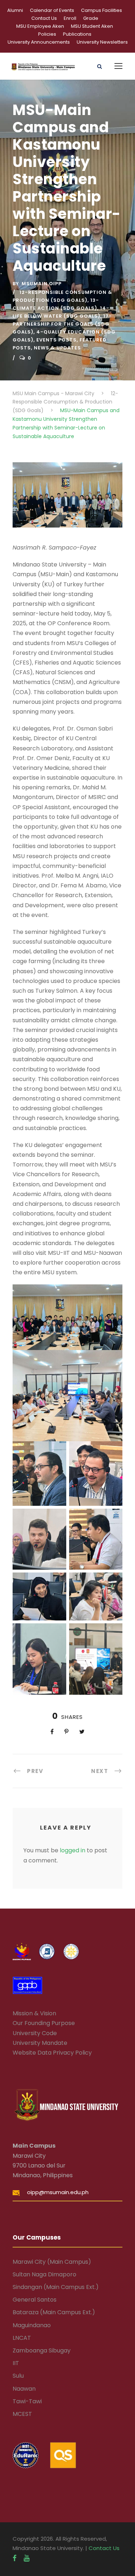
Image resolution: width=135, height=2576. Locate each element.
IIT (16, 2363)
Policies (47, 34)
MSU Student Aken (92, 26)
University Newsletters (102, 42)
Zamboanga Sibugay (42, 2350)
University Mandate (40, 2043)
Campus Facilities (102, 10)
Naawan (24, 2389)
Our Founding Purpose (44, 2023)
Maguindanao (32, 2325)
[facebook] (15, 2558)
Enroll (70, 18)
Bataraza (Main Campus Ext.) (54, 2312)
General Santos (35, 2300)
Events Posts (57, 340)
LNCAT (22, 2338)
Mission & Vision (34, 2013)
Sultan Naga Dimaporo (44, 2274)
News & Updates (57, 348)
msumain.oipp (42, 284)
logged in (73, 1850)
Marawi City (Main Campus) (52, 2262)
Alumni (15, 10)
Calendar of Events (52, 10)
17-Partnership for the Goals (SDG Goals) (62, 324)
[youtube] (27, 2558)
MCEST (22, 2414)
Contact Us (44, 18)
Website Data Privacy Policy (52, 2053)
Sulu (18, 2376)
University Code (35, 2033)
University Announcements (39, 42)
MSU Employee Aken (40, 26)
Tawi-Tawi (27, 2401)
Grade (91, 18)
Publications (77, 34)
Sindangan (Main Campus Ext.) (56, 2287)
